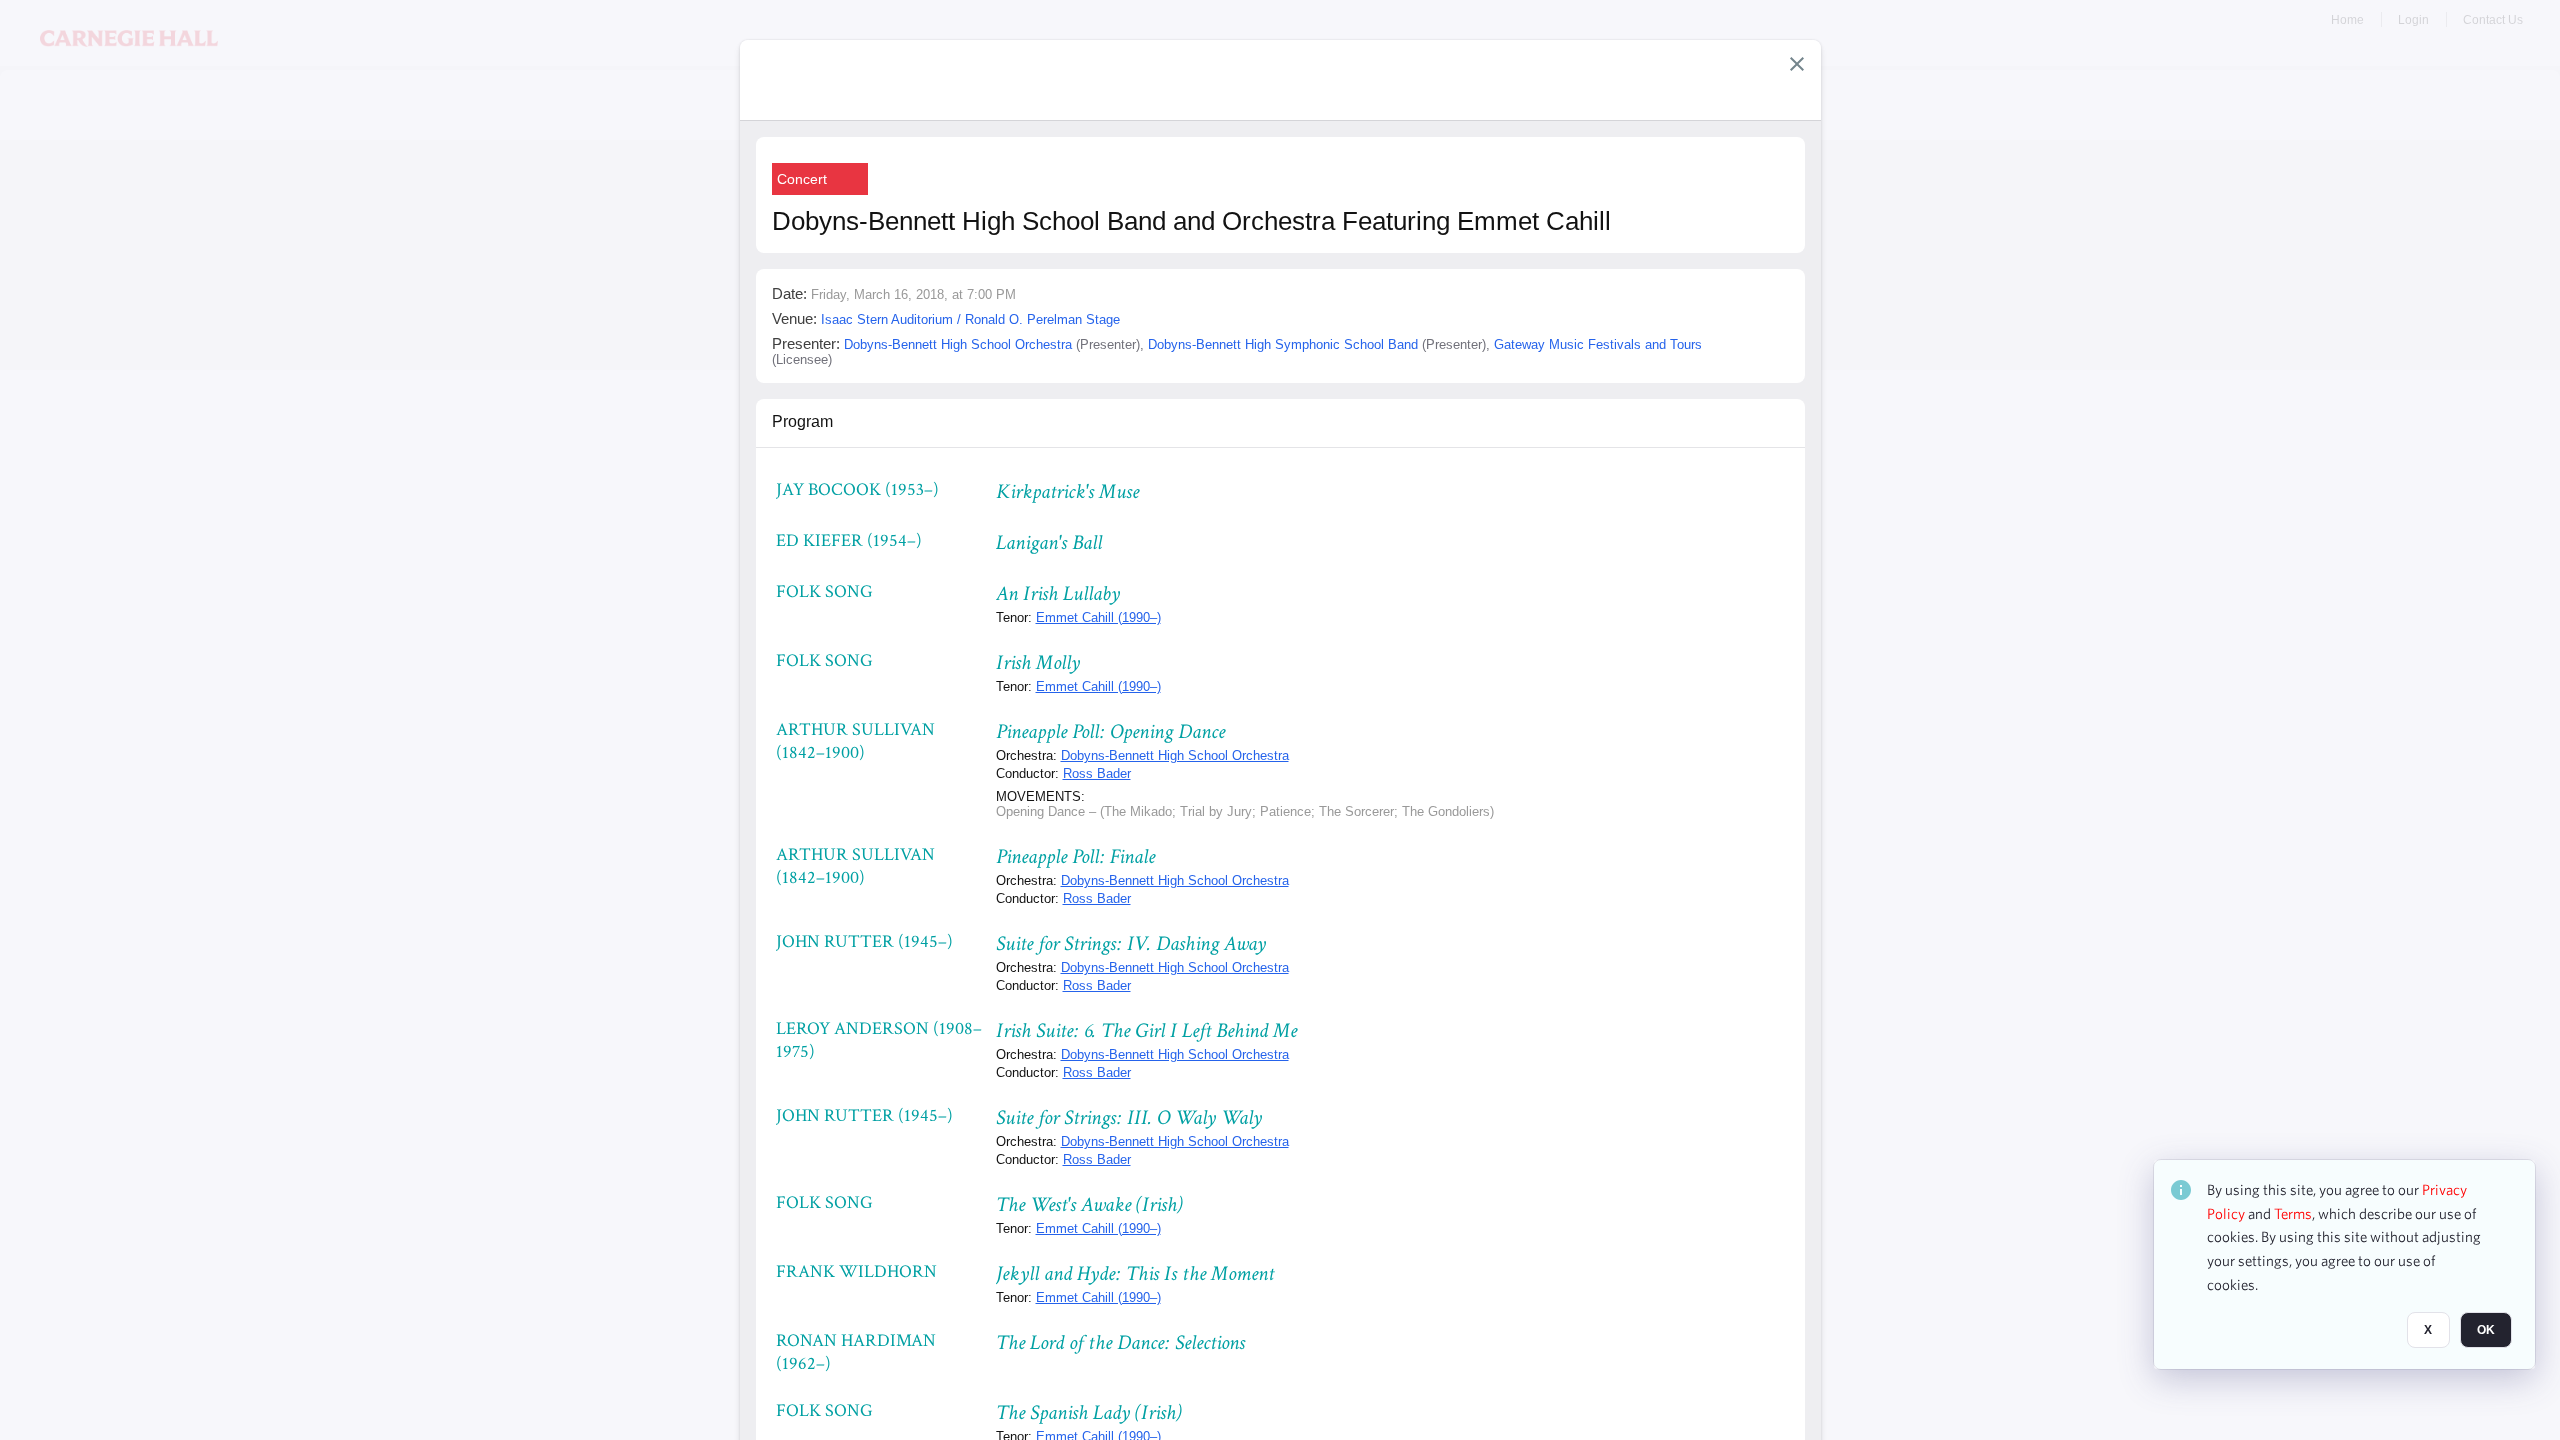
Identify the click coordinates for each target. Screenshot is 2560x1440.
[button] (1797, 64)
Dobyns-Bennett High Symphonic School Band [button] (1283, 344)
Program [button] (802, 421)
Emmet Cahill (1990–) (1098, 617)
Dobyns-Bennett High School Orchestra (1175, 755)
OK (2486, 1331)
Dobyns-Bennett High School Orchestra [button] (958, 344)
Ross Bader (1097, 773)
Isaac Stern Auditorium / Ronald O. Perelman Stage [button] (970, 319)
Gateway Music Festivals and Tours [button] (1598, 344)
